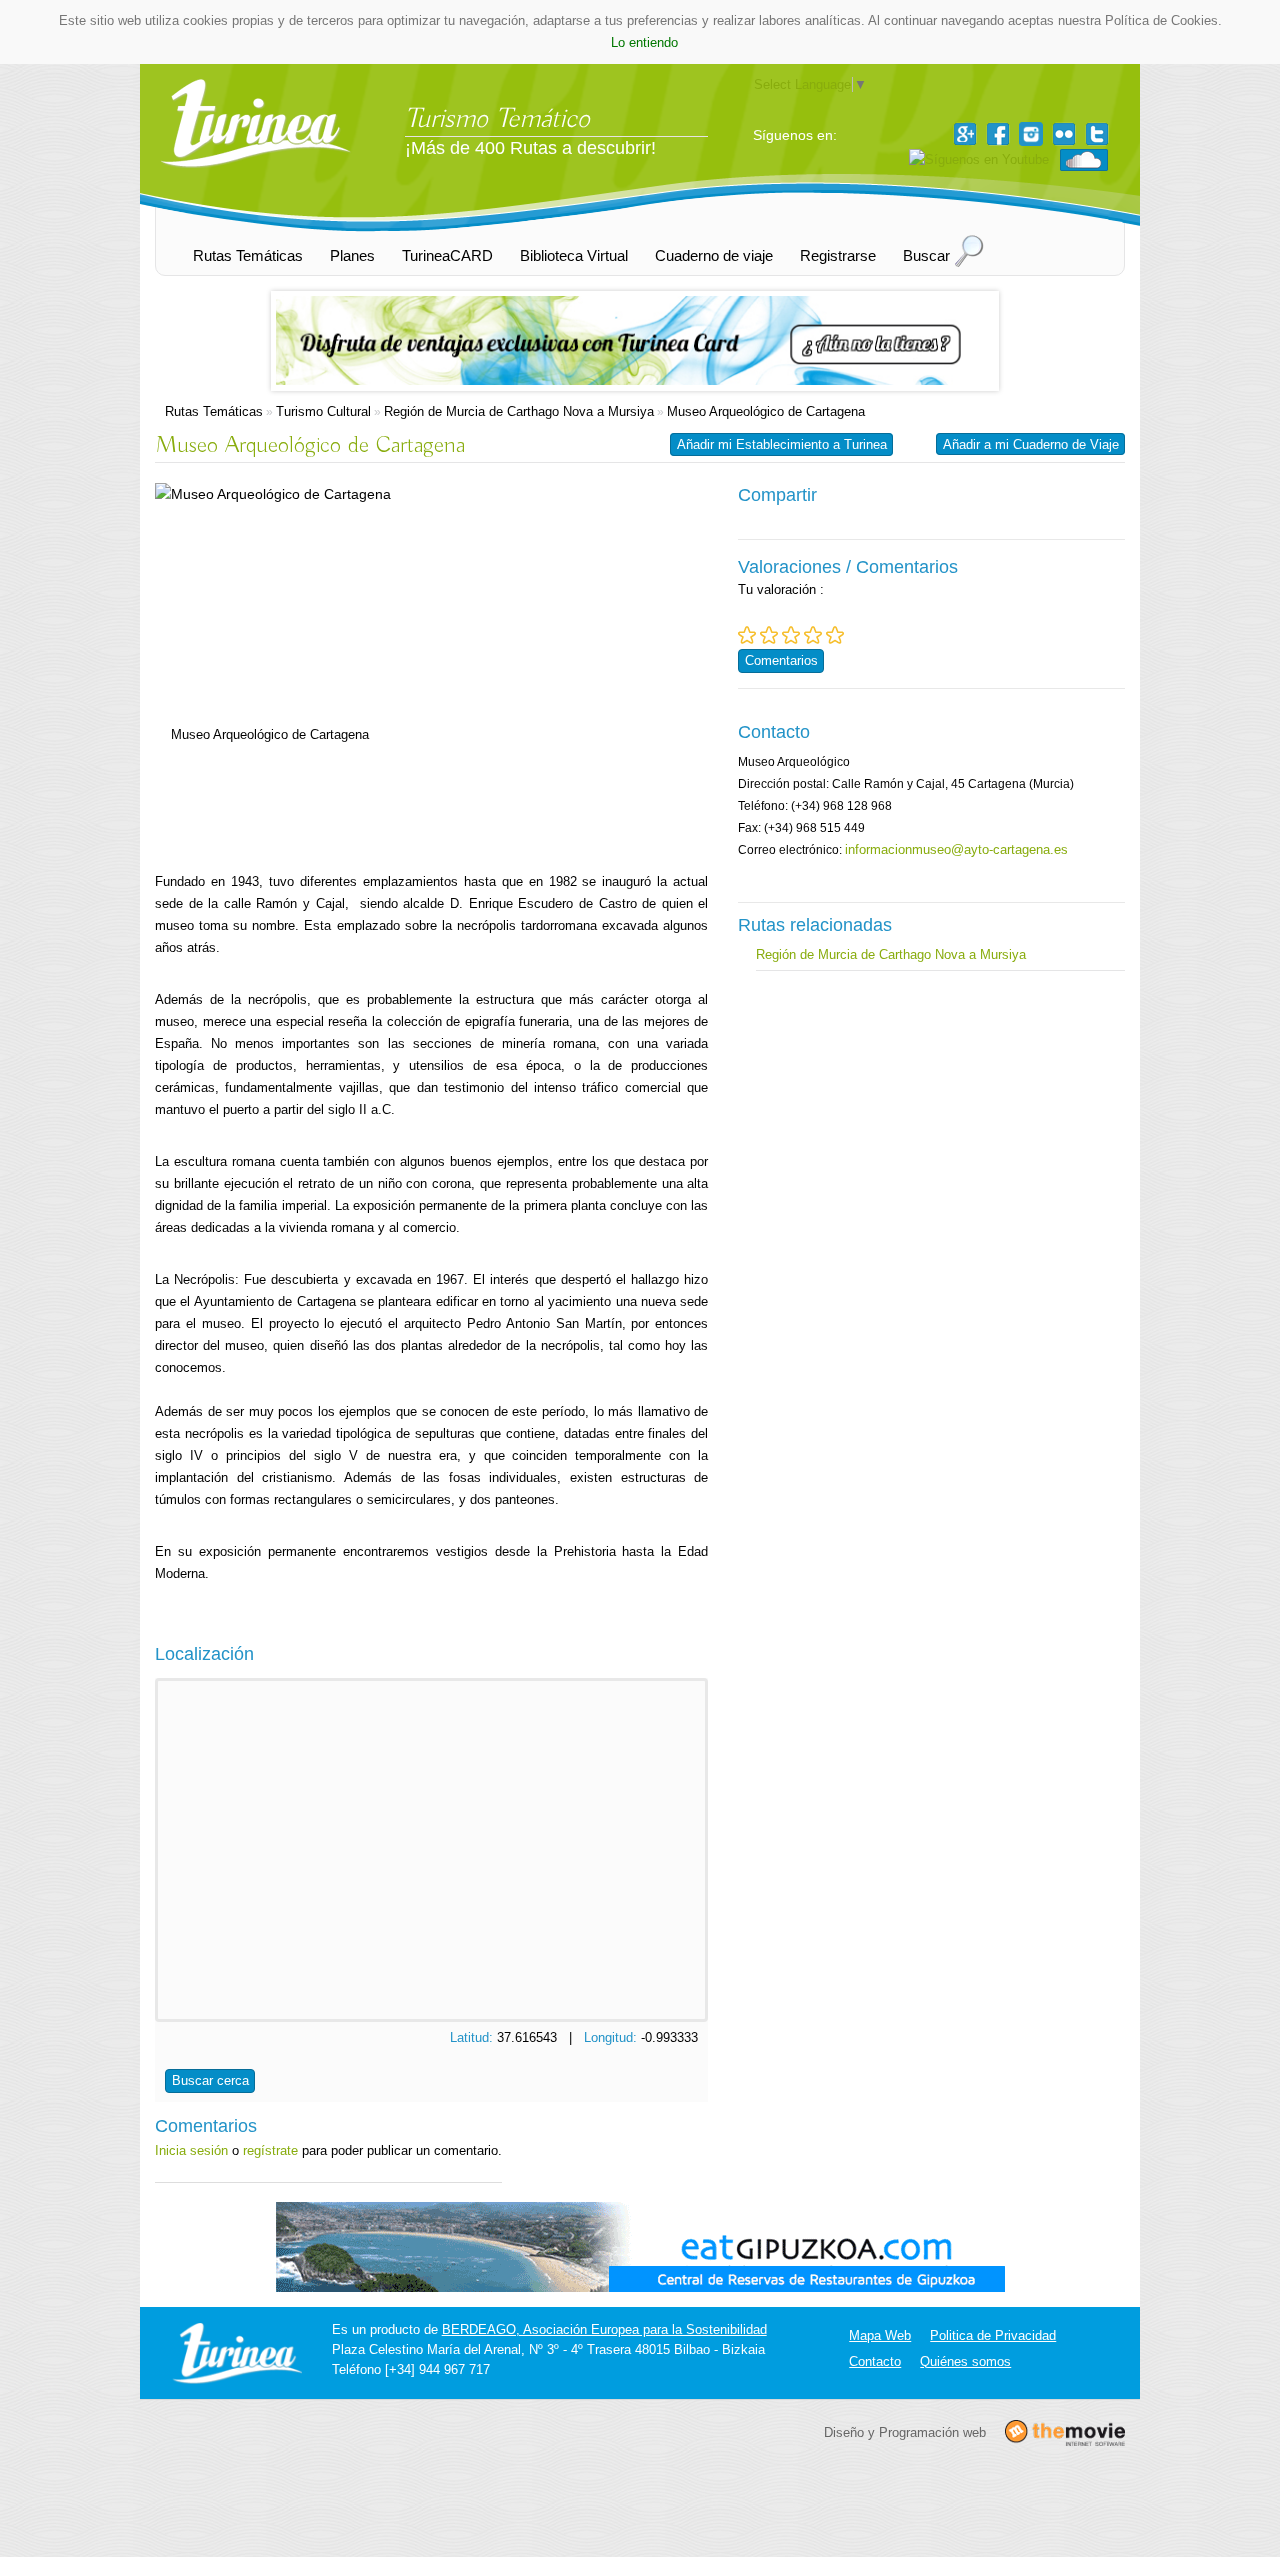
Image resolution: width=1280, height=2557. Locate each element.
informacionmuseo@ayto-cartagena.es (956, 849)
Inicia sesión (191, 2150)
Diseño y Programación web (905, 2431)
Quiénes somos (965, 2361)
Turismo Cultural (323, 411)
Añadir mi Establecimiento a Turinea (782, 444)
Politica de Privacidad (993, 2335)
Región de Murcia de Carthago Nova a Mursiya (519, 411)
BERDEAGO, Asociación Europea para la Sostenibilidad (604, 2329)
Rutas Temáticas (214, 411)
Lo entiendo (644, 42)
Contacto (875, 2361)
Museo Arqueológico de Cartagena (766, 411)
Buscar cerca (210, 2080)
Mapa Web (880, 2335)
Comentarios (781, 660)
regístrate (270, 2150)
